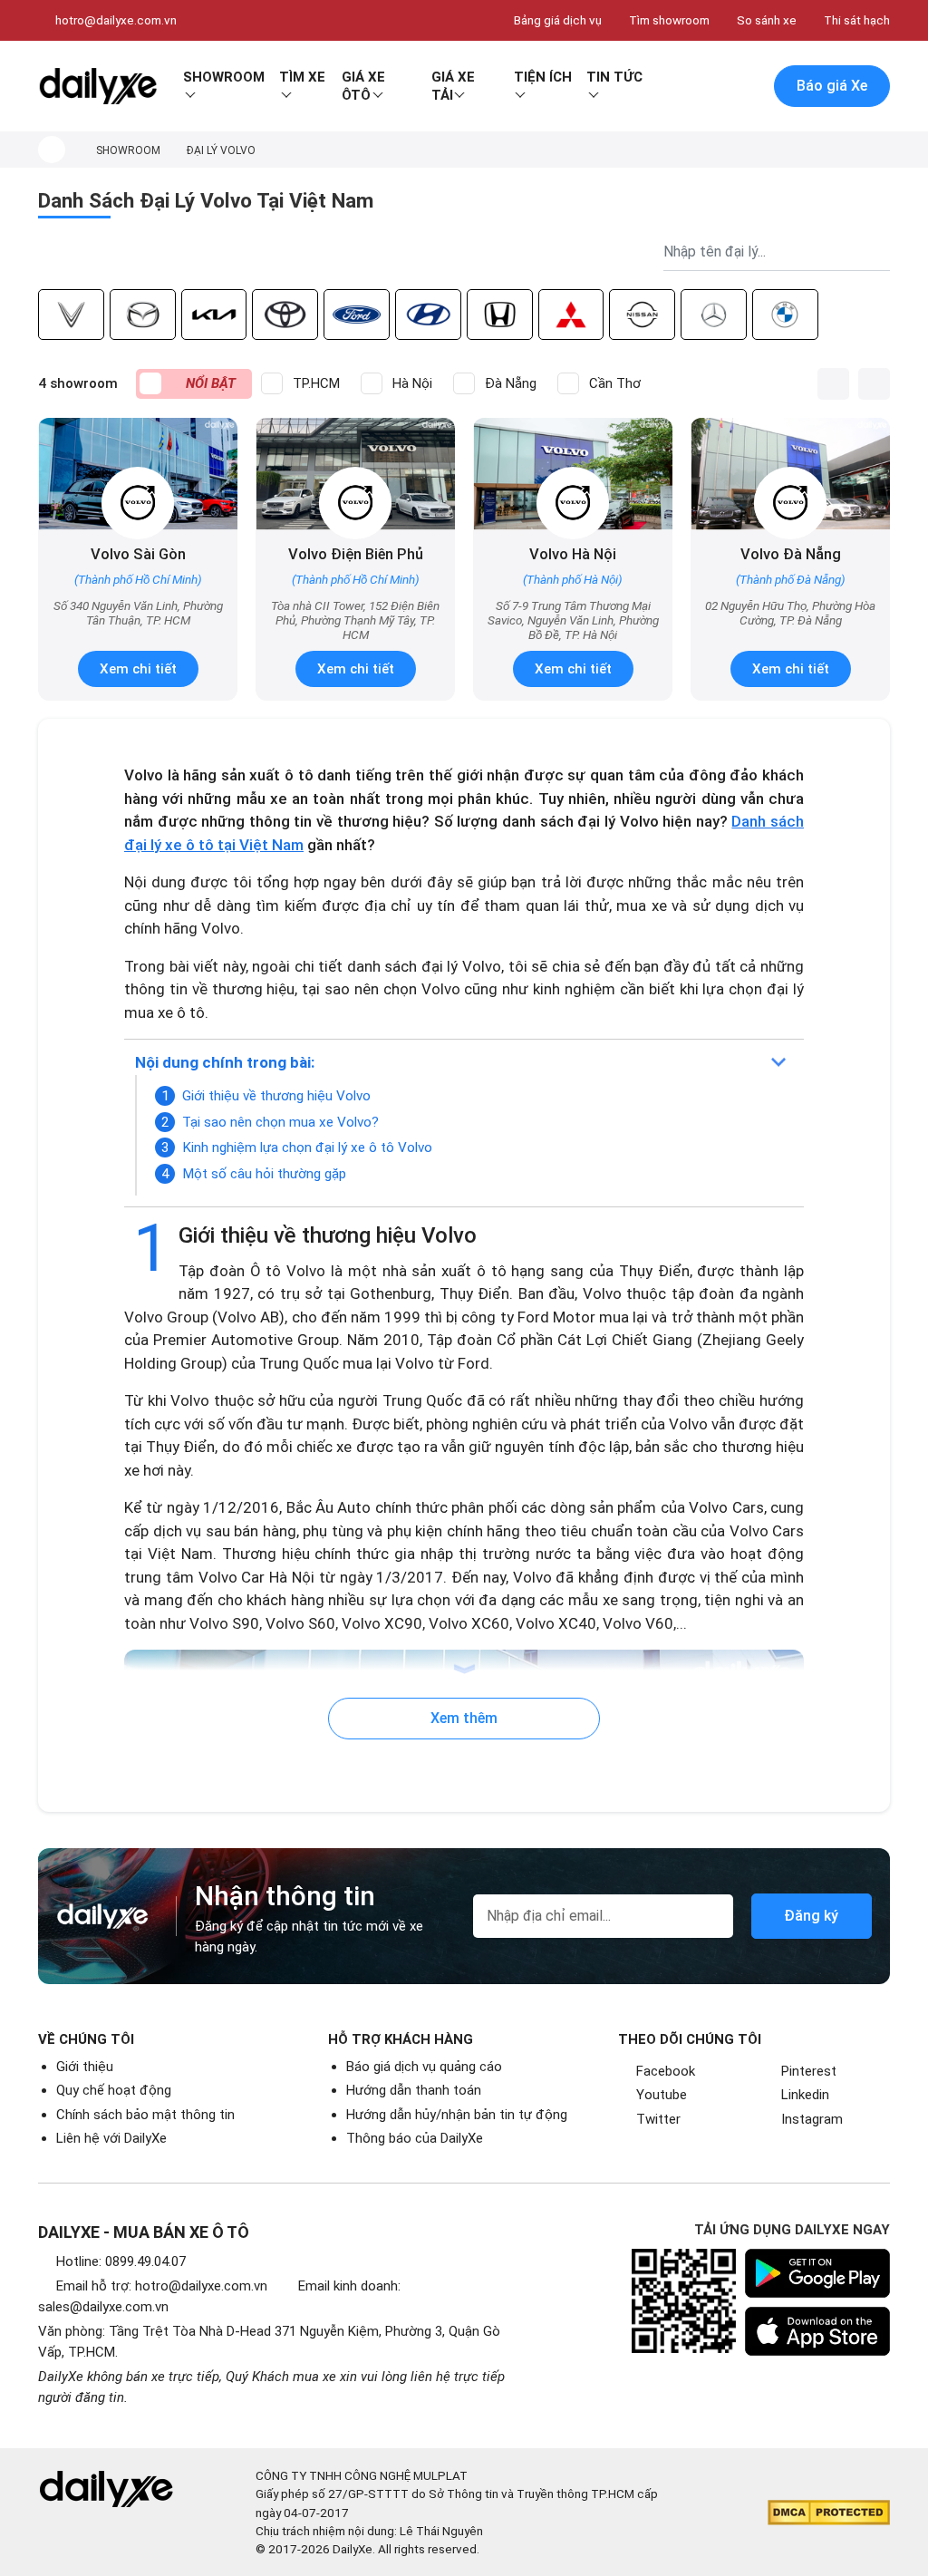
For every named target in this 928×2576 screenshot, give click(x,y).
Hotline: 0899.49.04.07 (121, 2261)
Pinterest (809, 2071)
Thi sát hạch (857, 20)
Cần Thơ (615, 383)
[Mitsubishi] (571, 315)
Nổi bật (211, 383)
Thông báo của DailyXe (415, 2138)
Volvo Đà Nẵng (791, 554)
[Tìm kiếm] (670, 87)
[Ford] (357, 315)
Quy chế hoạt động (114, 2090)
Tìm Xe (302, 77)
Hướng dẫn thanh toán (414, 2090)
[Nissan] (642, 315)
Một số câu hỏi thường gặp (264, 1174)
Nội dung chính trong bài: (225, 1062)
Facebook (666, 2071)
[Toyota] (285, 315)
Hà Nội (412, 383)
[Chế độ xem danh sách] (833, 384)
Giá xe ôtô (363, 86)
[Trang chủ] (52, 150)
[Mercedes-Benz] (714, 315)
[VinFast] (71, 315)
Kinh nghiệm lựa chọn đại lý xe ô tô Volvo (307, 1148)
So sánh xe (767, 20)
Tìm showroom (669, 20)
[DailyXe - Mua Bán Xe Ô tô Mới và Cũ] (98, 86)
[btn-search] (876, 252)
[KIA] (214, 315)
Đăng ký (811, 1916)
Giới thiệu (85, 2067)
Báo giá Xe (832, 86)
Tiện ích (543, 77)
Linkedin (805, 2095)
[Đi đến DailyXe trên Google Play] (817, 2273)
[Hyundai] (428, 315)
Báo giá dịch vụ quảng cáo (424, 2067)
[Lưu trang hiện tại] (708, 87)
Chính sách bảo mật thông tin (145, 2115)
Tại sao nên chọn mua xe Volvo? (280, 1122)
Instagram (812, 2119)
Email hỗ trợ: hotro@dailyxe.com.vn (162, 2286)
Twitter (658, 2119)
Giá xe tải (453, 86)
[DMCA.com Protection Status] (829, 2513)
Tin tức (614, 77)
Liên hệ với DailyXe (111, 2138)
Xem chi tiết (138, 669)
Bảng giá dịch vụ (558, 20)
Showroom (224, 77)
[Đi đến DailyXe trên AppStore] (817, 2331)
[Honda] (500, 315)
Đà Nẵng (511, 383)
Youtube (662, 2095)
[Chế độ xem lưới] (874, 384)
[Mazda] (143, 315)
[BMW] (785, 315)
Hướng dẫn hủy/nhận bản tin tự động (457, 2115)
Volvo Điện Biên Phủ (356, 554)
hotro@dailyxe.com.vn (116, 20)
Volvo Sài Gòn (138, 554)
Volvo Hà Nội (573, 554)
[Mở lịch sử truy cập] (746, 87)
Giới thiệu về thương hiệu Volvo (276, 1096)
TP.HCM (316, 383)
